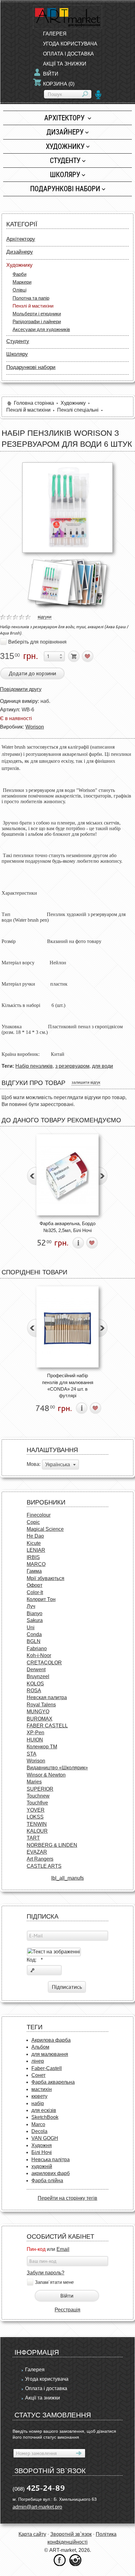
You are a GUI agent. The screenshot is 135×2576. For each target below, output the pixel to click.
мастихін (42, 2089)
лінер (38, 2061)
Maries (34, 1782)
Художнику (65, 146)
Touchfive (37, 1803)
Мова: (34, 1464)
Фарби (19, 274)
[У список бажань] (88, 656)
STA (32, 1754)
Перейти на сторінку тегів (67, 2198)
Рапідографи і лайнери (37, 321)
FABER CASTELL (47, 1726)
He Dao (35, 1536)
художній (42, 2166)
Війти (51, 74)
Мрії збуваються (46, 1578)
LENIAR (36, 1550)
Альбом (40, 2047)
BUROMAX (40, 1719)
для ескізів (44, 2110)
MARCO (36, 1564)
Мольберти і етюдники (37, 314)
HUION (35, 1740)
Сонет (38, 2075)
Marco (38, 2124)
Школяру (65, 174)
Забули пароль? (46, 2273)
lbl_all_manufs (67, 1878)
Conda (34, 1634)
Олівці (19, 290)
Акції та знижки (65, 64)
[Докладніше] (78, 1243)
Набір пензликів (34, 1066)
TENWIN (37, 1824)
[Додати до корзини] (74, 656)
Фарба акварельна (53, 2082)
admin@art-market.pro (37, 2507)
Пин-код (36, 2249)
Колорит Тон (41, 1599)
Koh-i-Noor (39, 1655)
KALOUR (37, 1831)
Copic (33, 1522)
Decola (39, 2131)
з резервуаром (72, 1066)
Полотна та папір (31, 298)
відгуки (45, 617)
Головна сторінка (34, 403)
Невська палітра (51, 2160)
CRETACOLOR (44, 1663)
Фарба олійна (47, 2181)
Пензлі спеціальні (78, 410)
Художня (42, 2145)
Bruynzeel (38, 1676)
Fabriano (37, 1649)
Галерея (55, 34)
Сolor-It (35, 1592)
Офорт (35, 1585)
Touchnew (38, 1796)
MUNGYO (38, 1712)
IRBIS (33, 1557)
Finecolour (39, 1515)
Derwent (36, 1670)
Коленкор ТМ (42, 1747)
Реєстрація (67, 2310)
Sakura (35, 1620)
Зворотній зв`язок (71, 2534)
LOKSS (35, 1817)
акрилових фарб (51, 2173)
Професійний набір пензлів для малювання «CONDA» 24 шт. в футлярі (68, 1385)
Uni (31, 1628)
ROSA (34, 1691)
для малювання (50, 2054)
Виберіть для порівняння (37, 642)
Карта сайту (32, 2534)
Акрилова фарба (51, 2040)
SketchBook (45, 2117)
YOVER (36, 1810)
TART (33, 1838)
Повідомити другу (21, 689)
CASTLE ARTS (44, 1866)
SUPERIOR (40, 1789)
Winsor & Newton (46, 1775)
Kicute (34, 1543)
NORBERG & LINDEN (52, 1845)
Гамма (34, 1571)
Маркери (22, 282)
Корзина (59, 84)
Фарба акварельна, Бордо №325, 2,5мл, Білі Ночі (67, 1227)
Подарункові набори (65, 189)
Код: (35, 1960)
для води (103, 1066)
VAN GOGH (45, 2138)
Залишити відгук (86, 1083)
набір (38, 2103)
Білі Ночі (42, 2152)
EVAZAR (37, 1852)
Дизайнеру (65, 132)
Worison (35, 727)
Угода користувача (70, 44)
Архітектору (65, 118)
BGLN (34, 1641)
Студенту (65, 160)
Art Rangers (40, 1859)
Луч (31, 1606)
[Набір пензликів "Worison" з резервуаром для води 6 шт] (67, 508)
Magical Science (45, 1529)
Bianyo (35, 1613)
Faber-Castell (47, 2068)
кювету (39, 2096)
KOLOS (35, 1684)
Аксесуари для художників (41, 329)
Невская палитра (47, 1697)
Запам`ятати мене (54, 2282)
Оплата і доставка (68, 54)
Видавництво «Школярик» (57, 1768)
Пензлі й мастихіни (33, 306)
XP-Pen (35, 1733)
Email (63, 2249)
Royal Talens (41, 1705)
